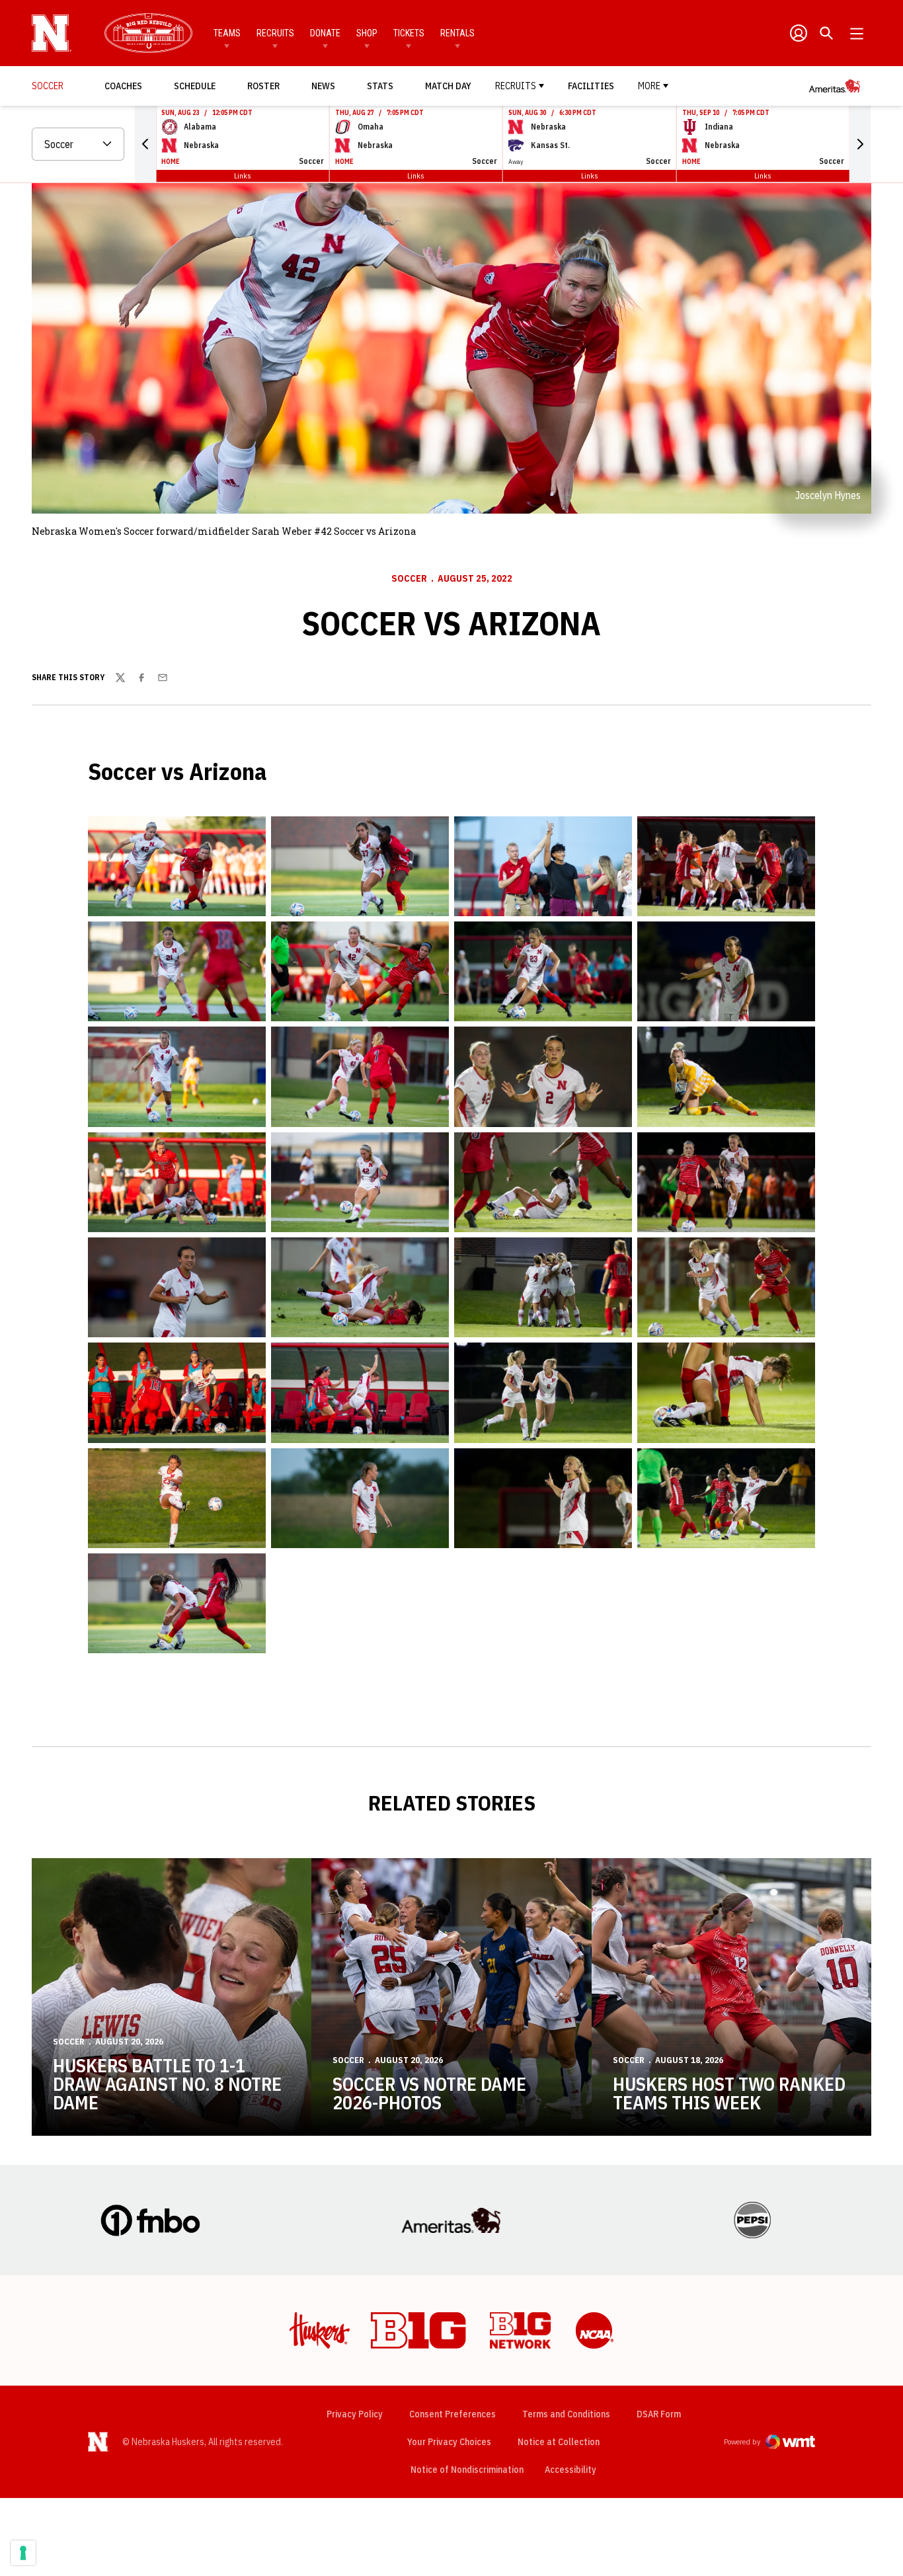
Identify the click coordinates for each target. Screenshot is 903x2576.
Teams (227, 33)
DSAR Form (659, 2414)
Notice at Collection (559, 2442)
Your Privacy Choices (449, 2442)
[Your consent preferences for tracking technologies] (23, 2553)
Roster (263, 86)
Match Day (448, 86)
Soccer (409, 578)
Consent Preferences (452, 2414)
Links (243, 176)
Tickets (409, 33)
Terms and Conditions (566, 2414)
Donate (325, 33)
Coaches (123, 86)
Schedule (195, 86)
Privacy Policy (355, 2414)
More (649, 86)
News (323, 86)
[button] (145, 144)
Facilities (591, 86)
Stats (380, 86)
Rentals (457, 33)
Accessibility (570, 2469)
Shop (367, 33)
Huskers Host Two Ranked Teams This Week (729, 2093)
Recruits (275, 33)
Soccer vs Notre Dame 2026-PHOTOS (429, 2093)
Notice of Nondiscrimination (467, 2470)
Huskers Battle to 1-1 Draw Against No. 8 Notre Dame (167, 2084)
